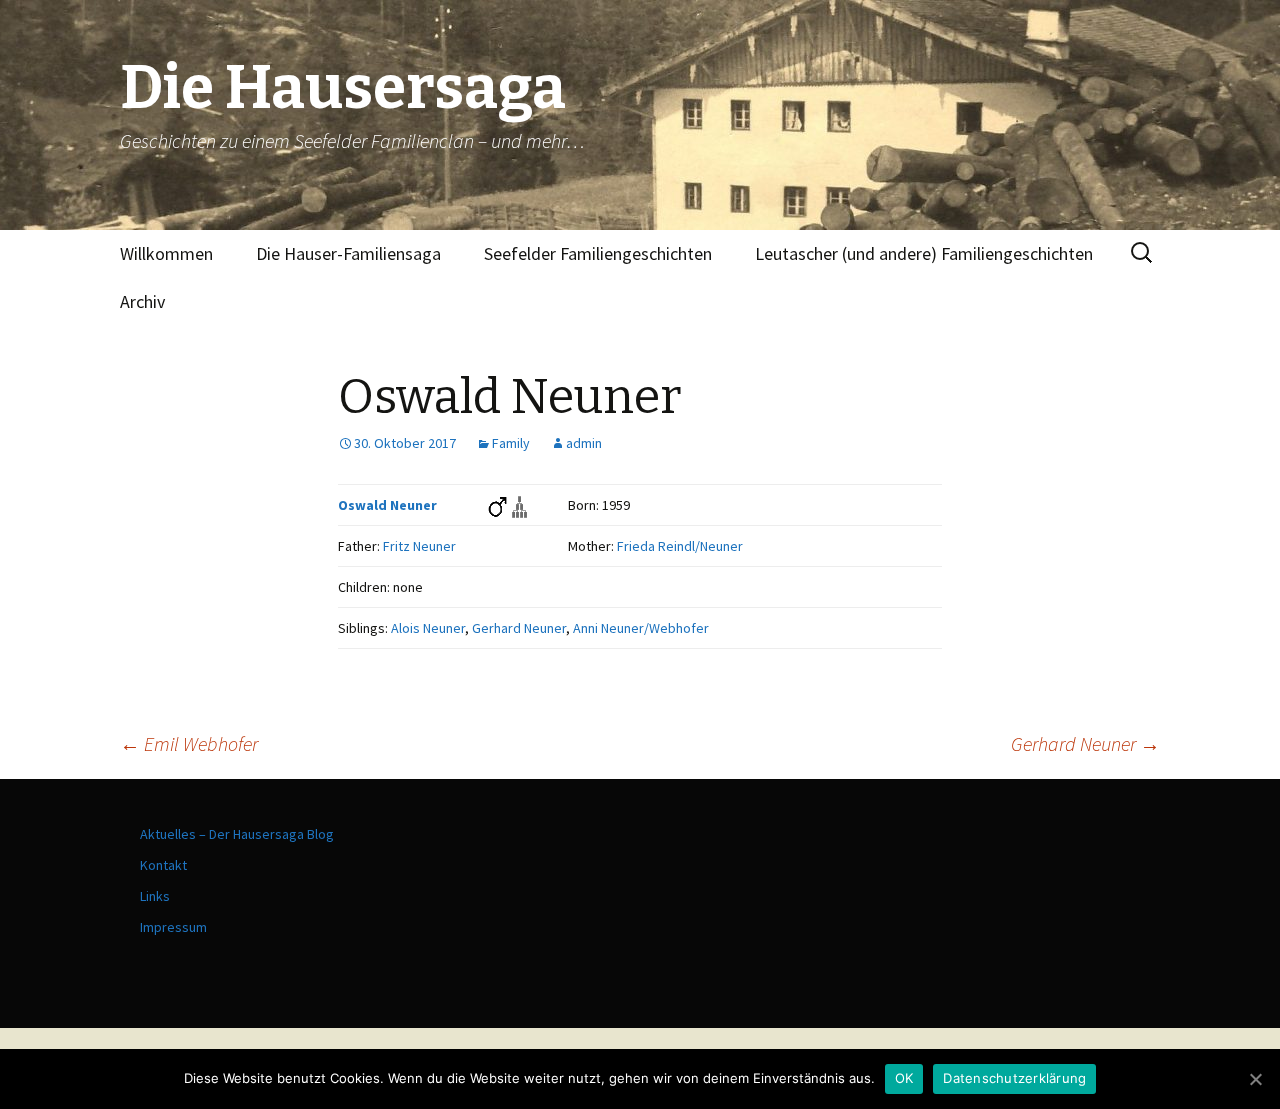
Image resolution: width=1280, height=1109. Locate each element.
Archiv (142, 301)
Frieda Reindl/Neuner (680, 546)
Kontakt (163, 865)
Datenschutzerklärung (1014, 1078)
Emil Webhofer (189, 743)
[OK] (1255, 1079)
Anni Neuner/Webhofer (641, 628)
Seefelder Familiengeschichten (598, 253)
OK (904, 1078)
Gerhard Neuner (519, 628)
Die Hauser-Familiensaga (348, 253)
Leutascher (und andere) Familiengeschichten (924, 253)
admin (584, 443)
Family (511, 443)
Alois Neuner (428, 628)
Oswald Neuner (387, 505)
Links (155, 896)
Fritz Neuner (419, 546)
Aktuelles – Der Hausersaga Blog (237, 834)
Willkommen (166, 253)
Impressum (173, 927)
